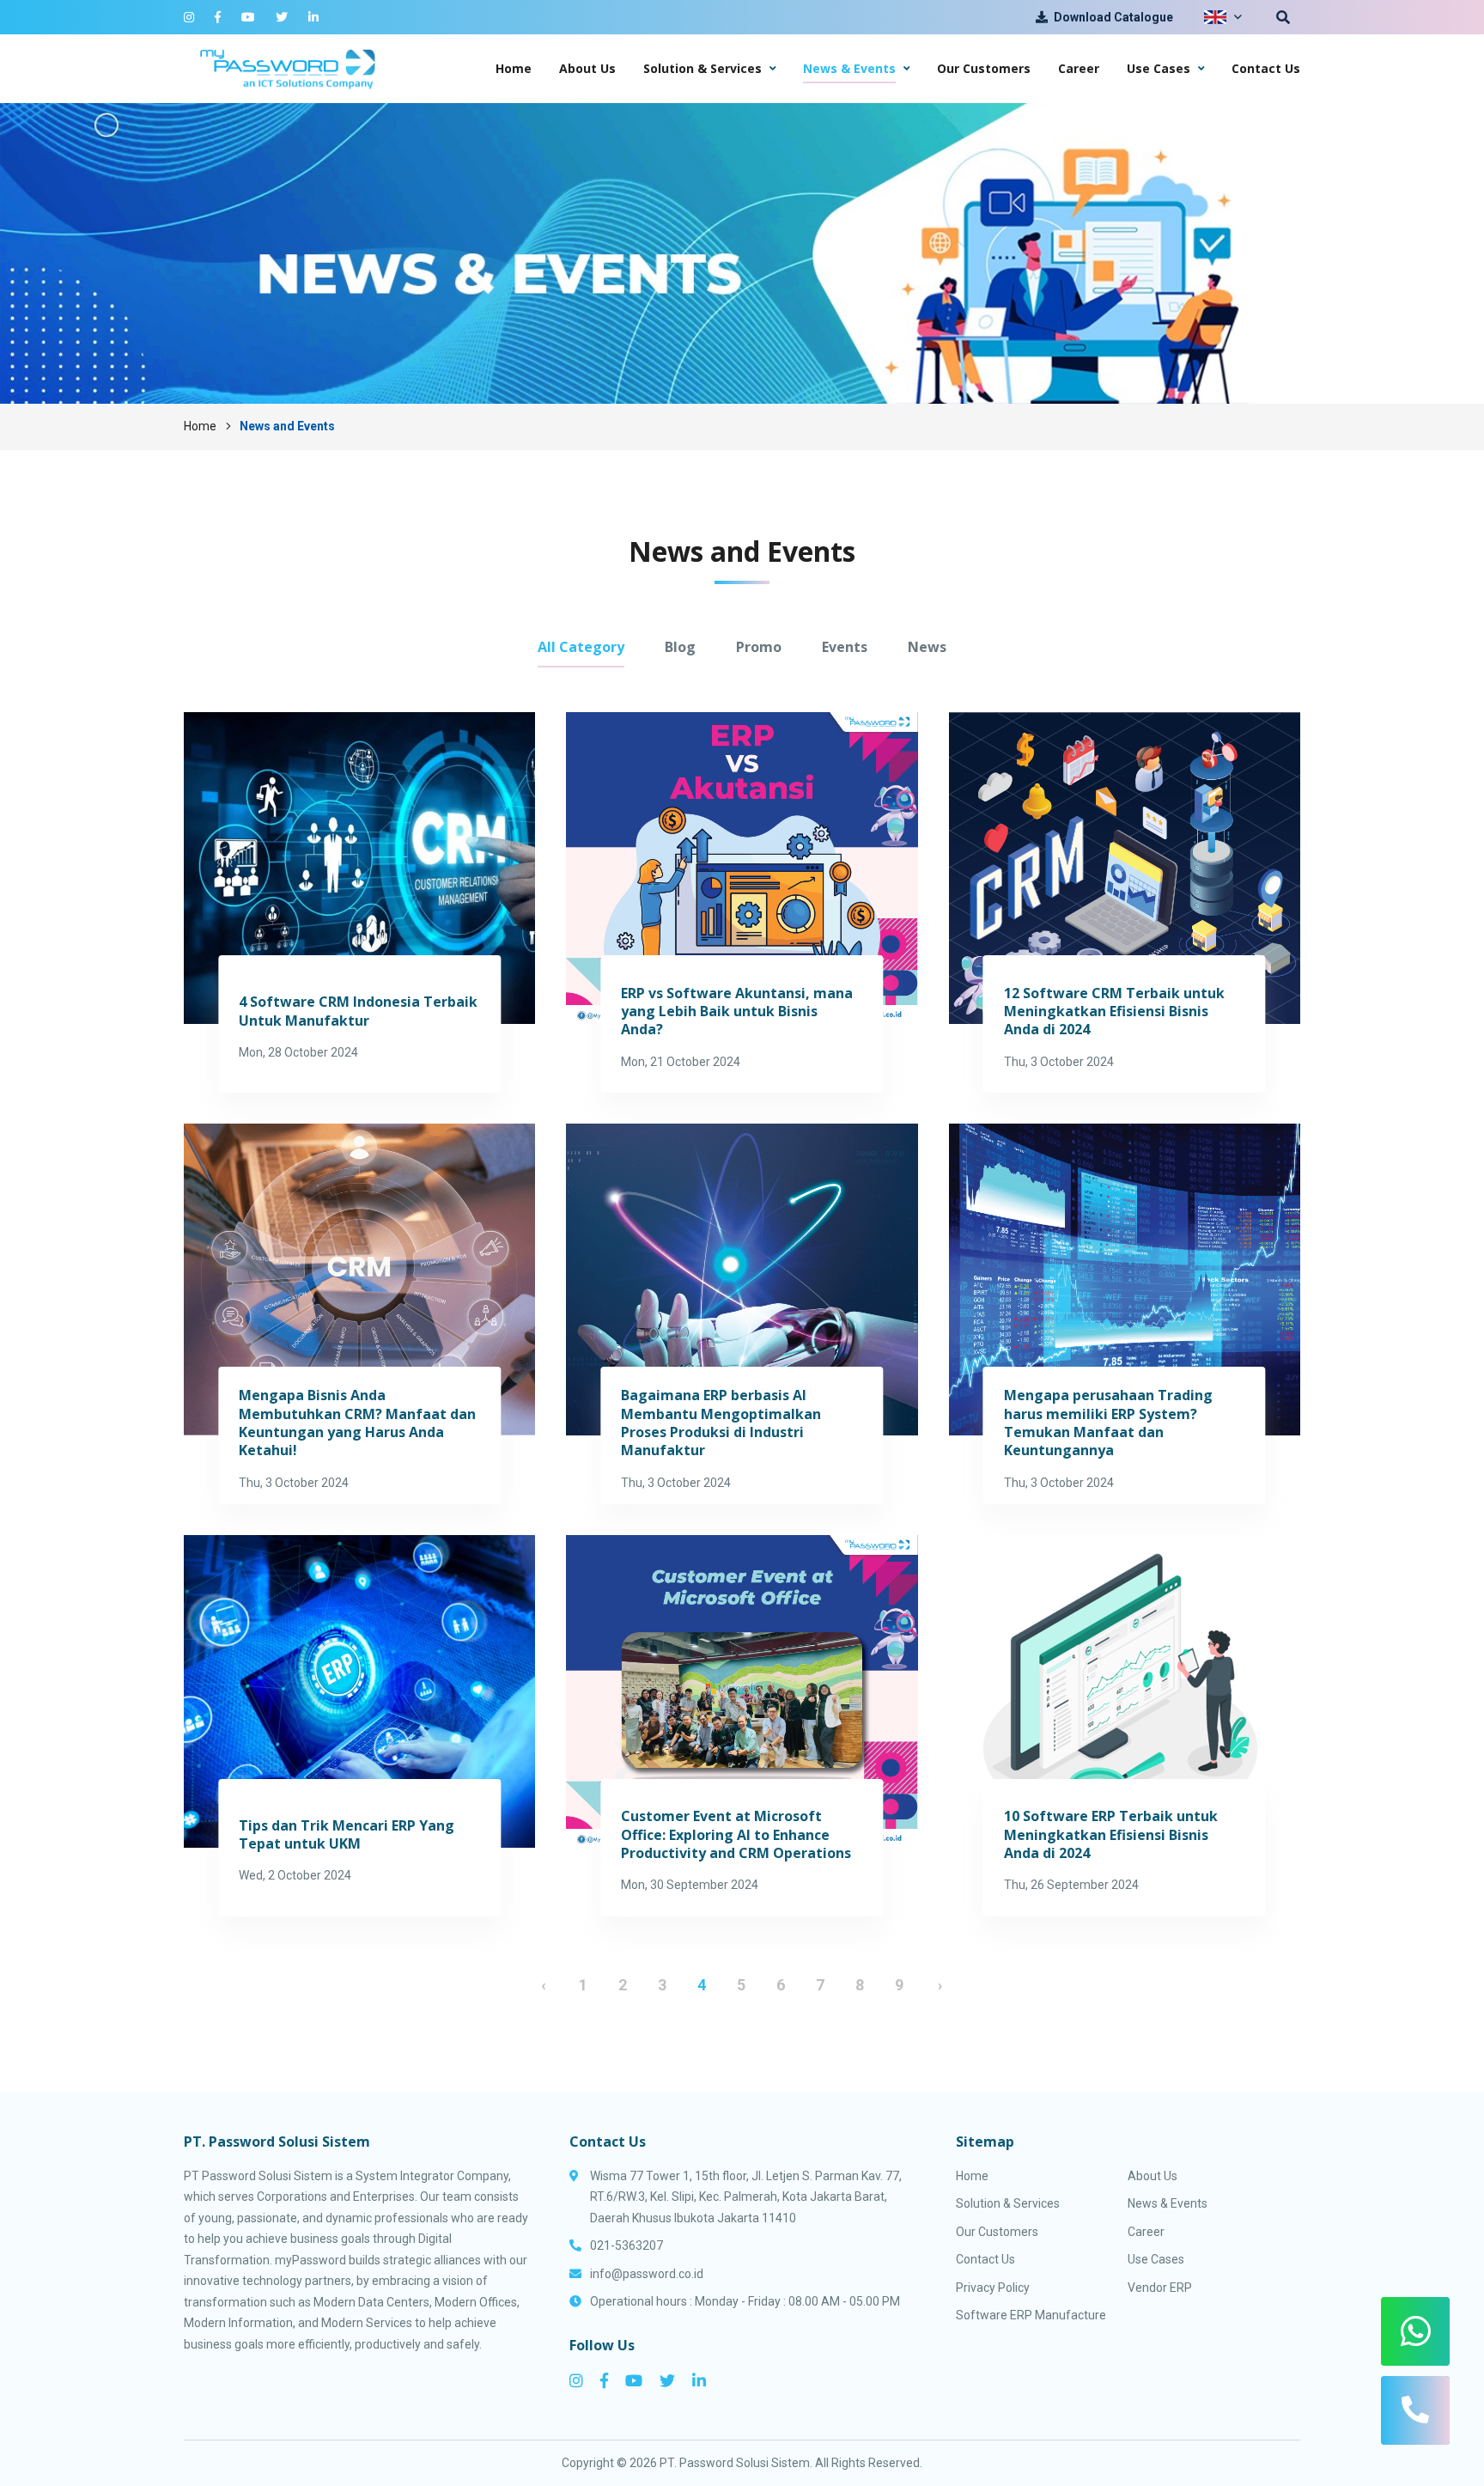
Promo (759, 647)
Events (845, 647)
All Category (581, 647)
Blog (680, 647)
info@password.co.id (647, 2274)
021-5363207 (626, 2245)
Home (200, 426)
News (927, 647)
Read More (359, 902)
